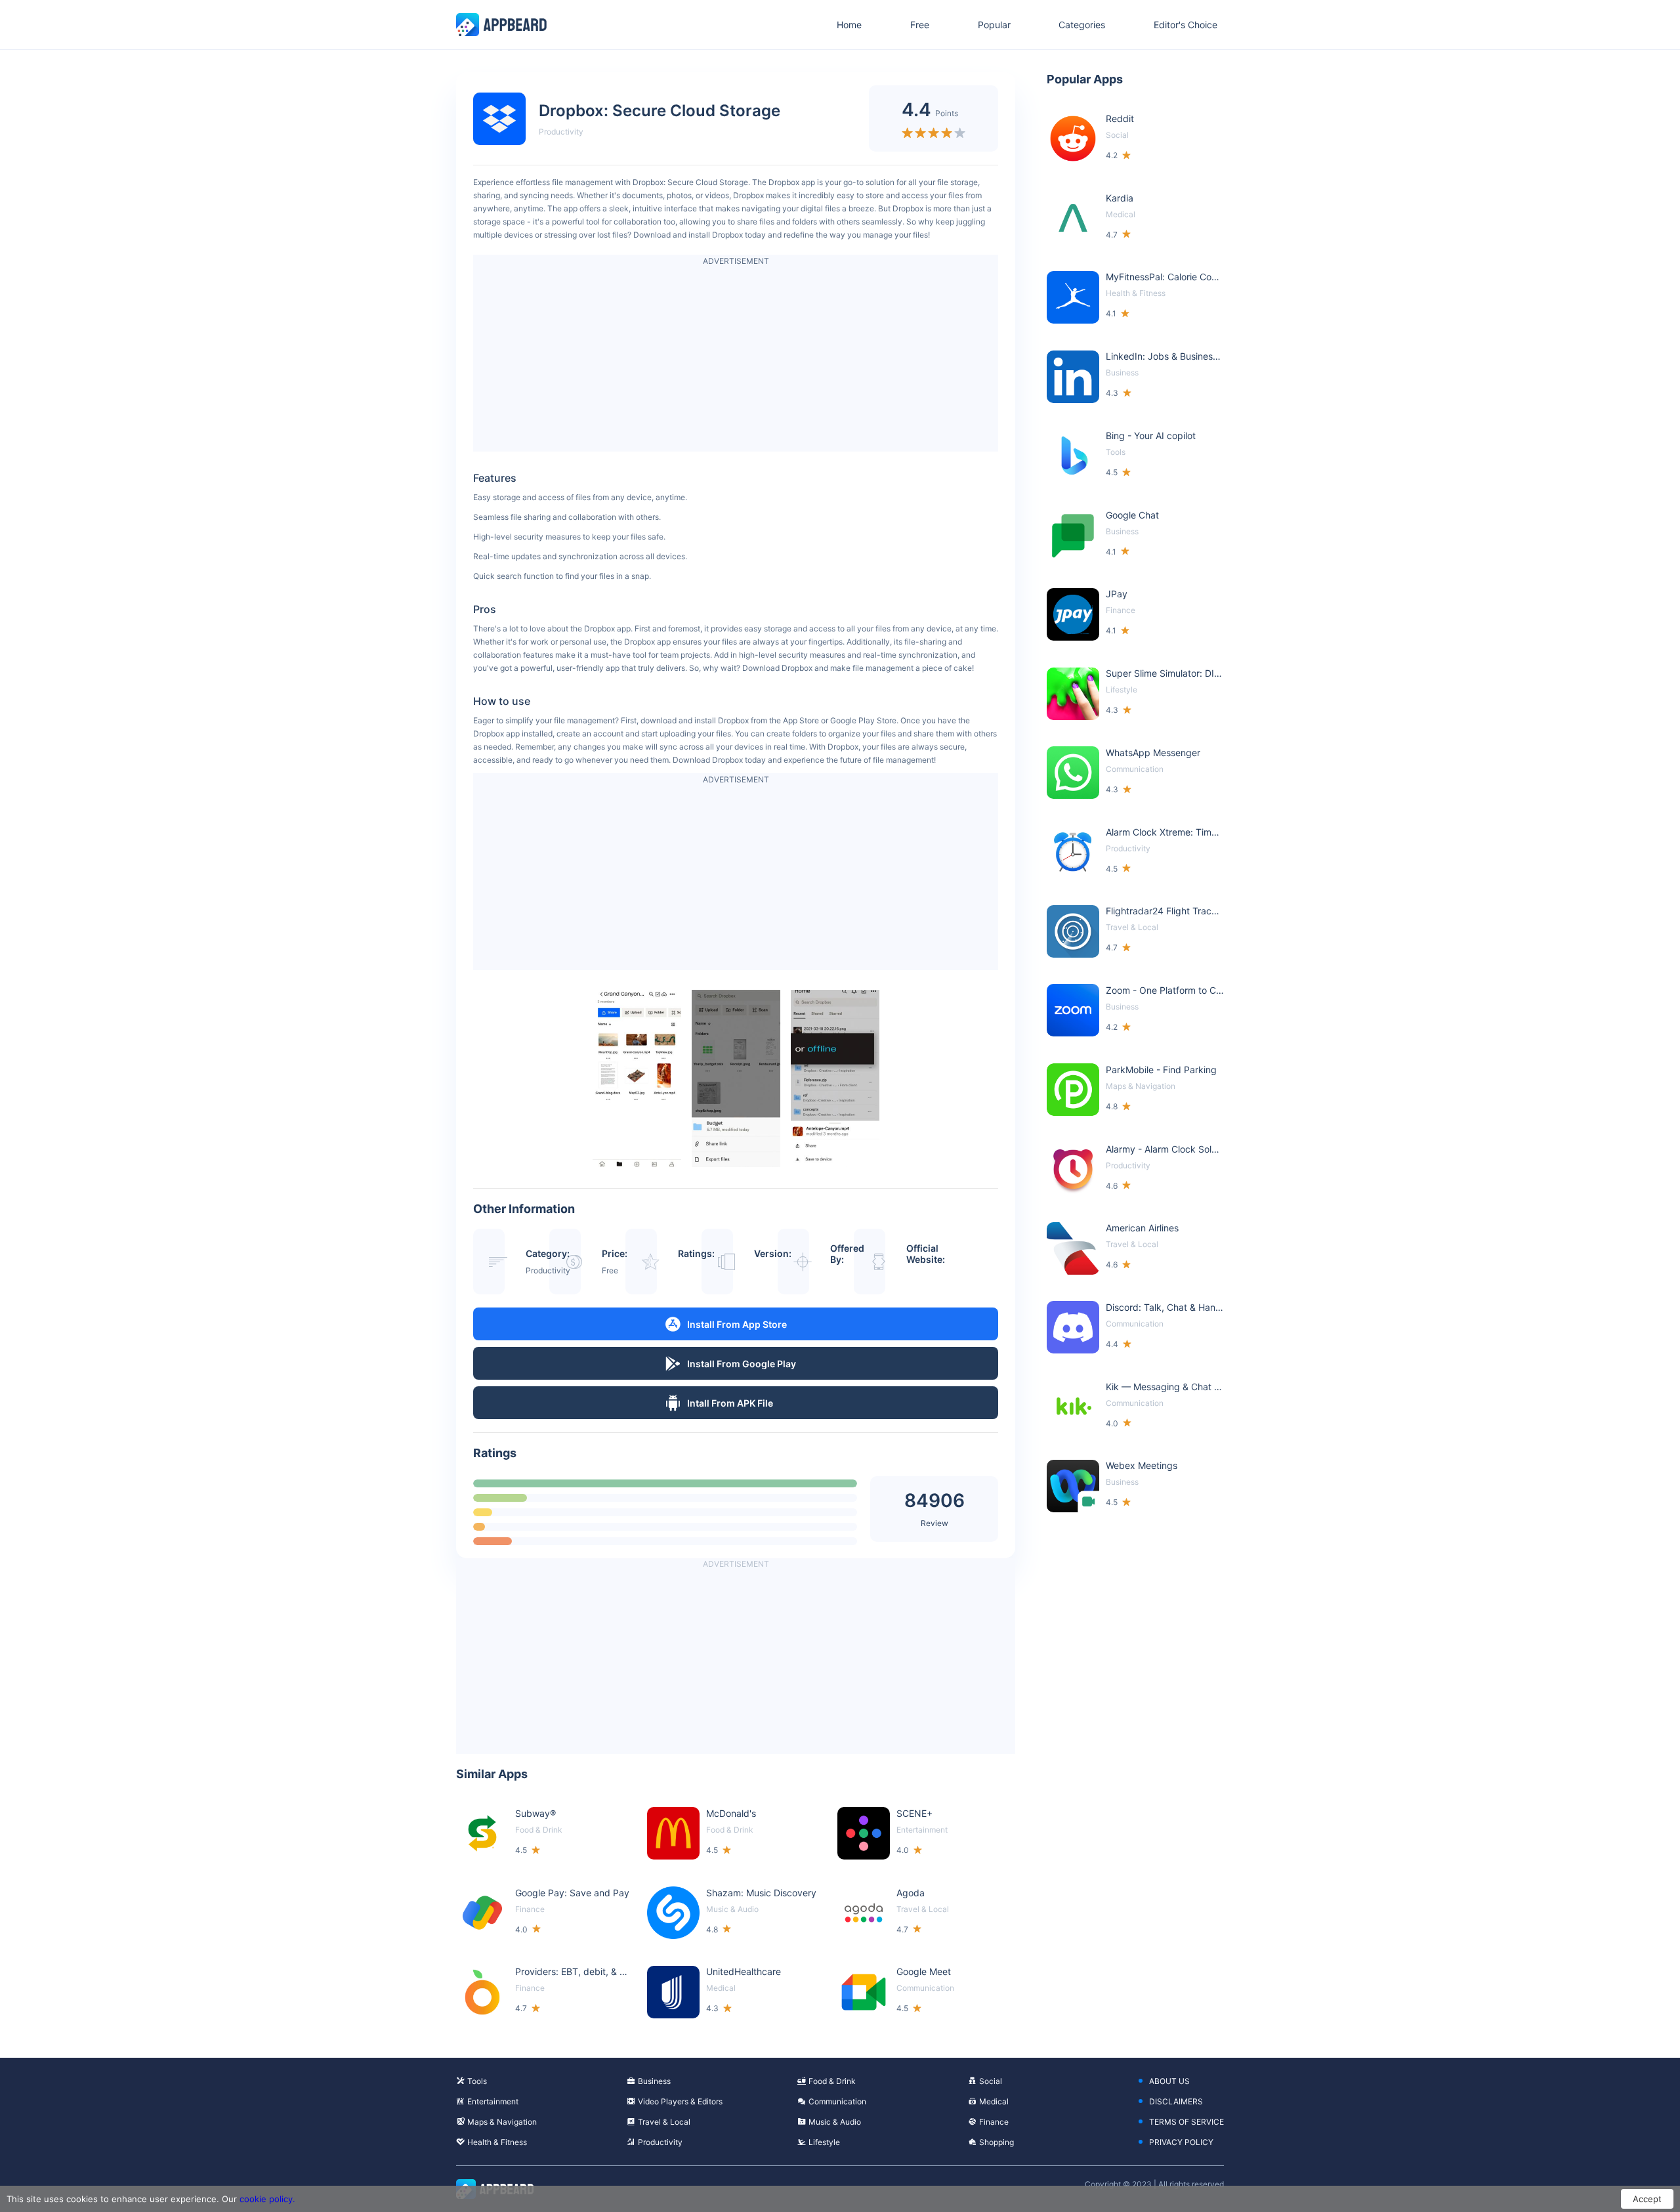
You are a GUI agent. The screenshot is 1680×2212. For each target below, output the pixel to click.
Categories (1082, 25)
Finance (994, 2122)
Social (991, 2081)
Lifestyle (824, 2142)
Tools (477, 2081)
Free (920, 25)
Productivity (561, 132)
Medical (994, 2101)
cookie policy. (267, 2199)
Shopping (997, 2142)
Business (654, 2081)
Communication (837, 2101)
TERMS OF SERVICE (1186, 2122)
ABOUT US (1169, 2081)
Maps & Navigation (502, 2122)
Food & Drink (832, 2081)
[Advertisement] (736, 360)
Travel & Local (664, 2122)
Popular (994, 25)
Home (849, 25)
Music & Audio (835, 2122)
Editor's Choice (1186, 25)
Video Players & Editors (680, 2101)
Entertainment (493, 2101)
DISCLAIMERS (1176, 2101)
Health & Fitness (497, 2142)
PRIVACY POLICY (1181, 2142)
